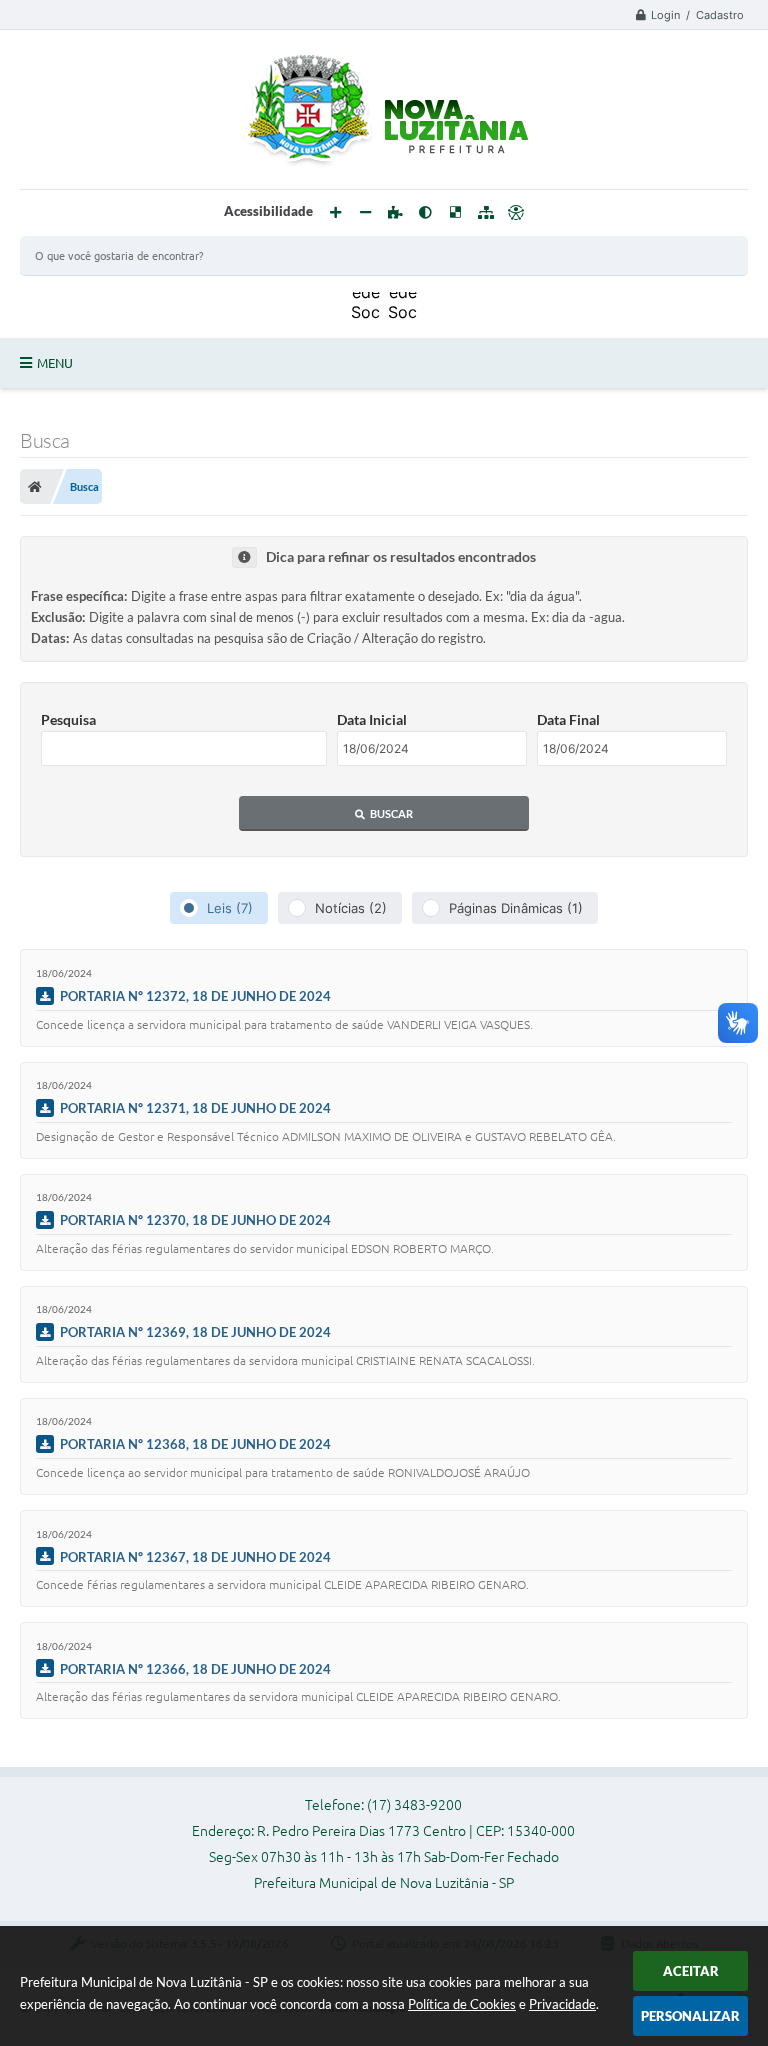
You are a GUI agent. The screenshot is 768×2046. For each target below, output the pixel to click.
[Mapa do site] (486, 213)
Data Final (568, 719)
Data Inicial (372, 719)
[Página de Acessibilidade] (516, 213)
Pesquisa (68, 719)
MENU (55, 363)
